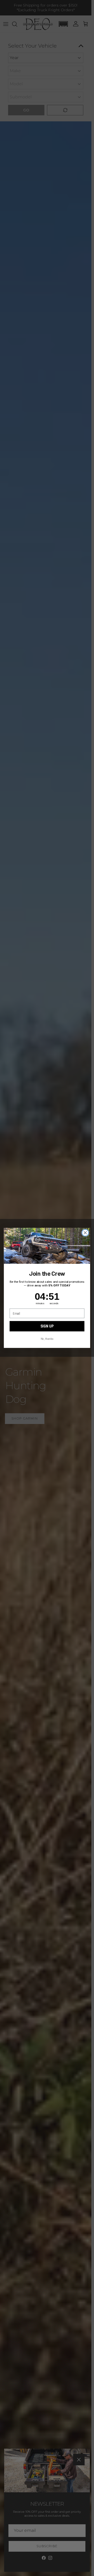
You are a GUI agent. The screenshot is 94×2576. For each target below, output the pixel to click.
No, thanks (47, 1339)
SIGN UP (47, 1326)
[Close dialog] (85, 1233)
